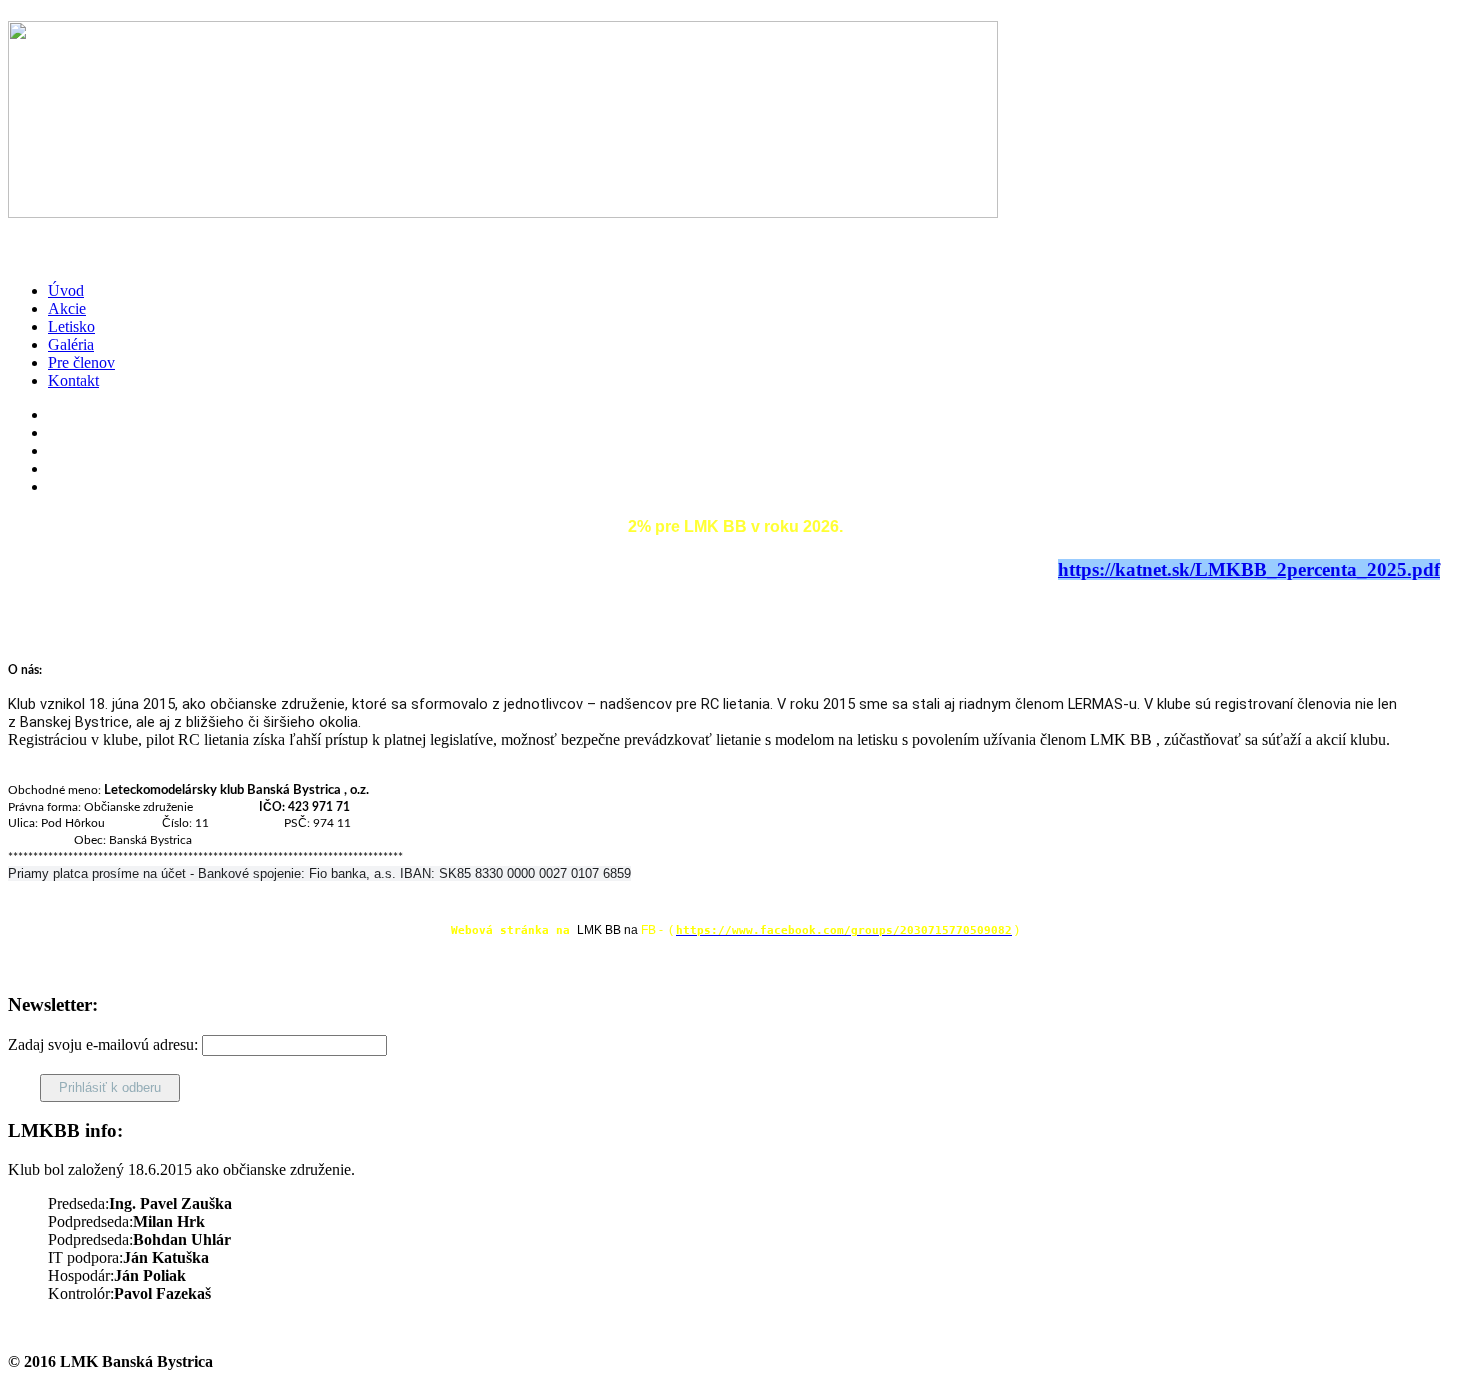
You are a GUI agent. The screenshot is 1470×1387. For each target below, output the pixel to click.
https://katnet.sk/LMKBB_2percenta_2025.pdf (1249, 569)
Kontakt (73, 380)
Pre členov (81, 362)
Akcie (67, 308)
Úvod (66, 290)
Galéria (71, 344)
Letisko (71, 326)
